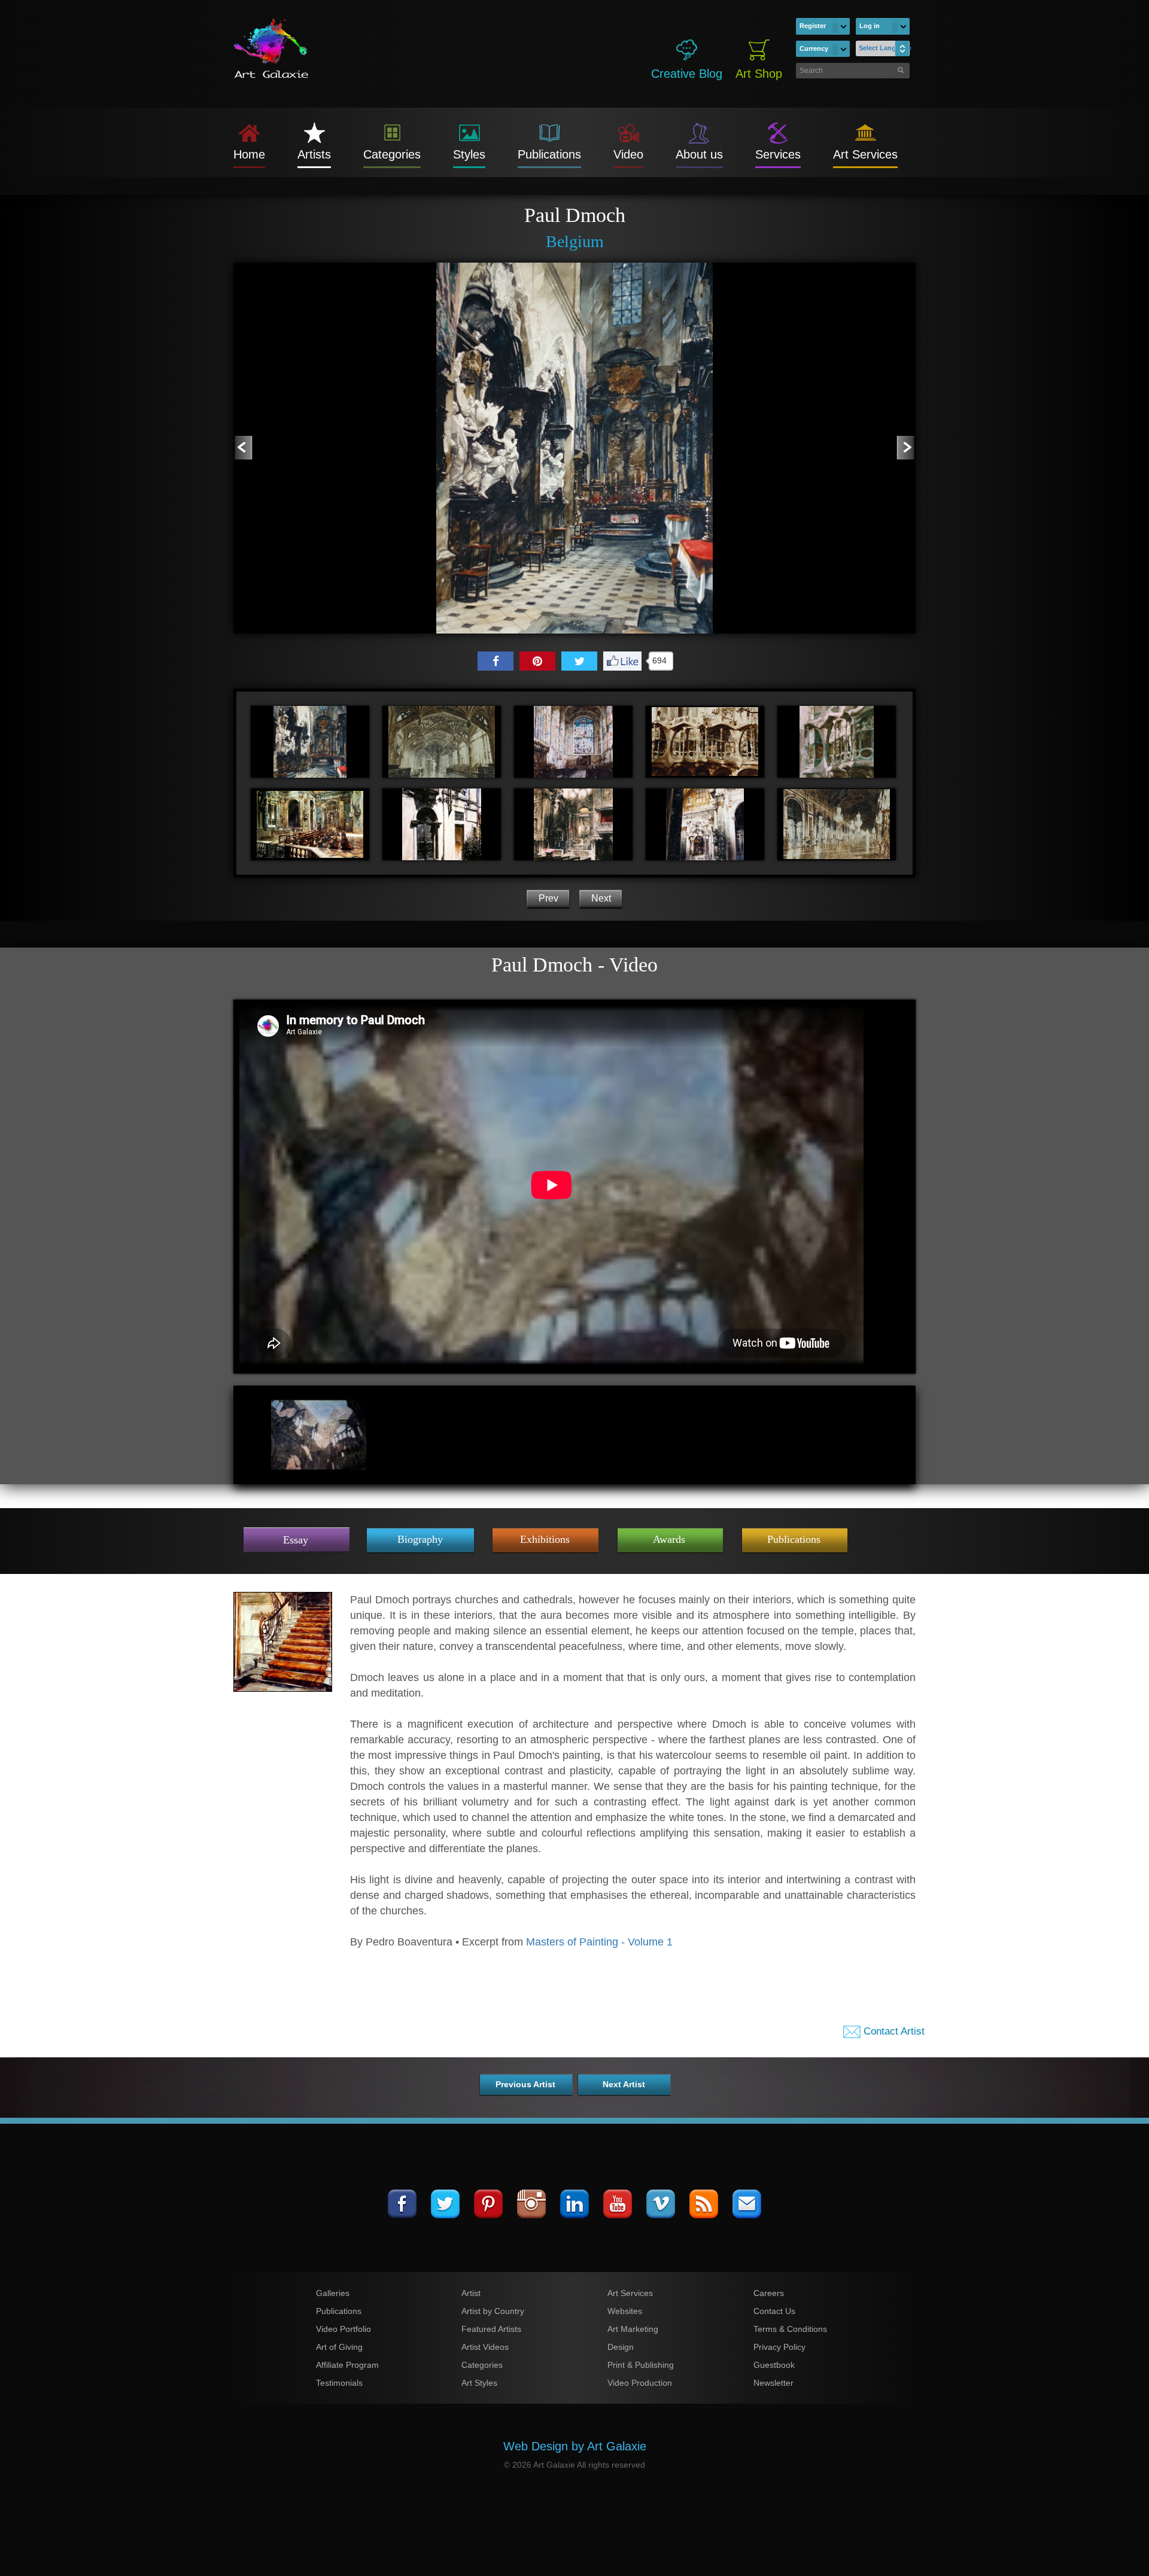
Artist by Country (493, 2311)
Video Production (640, 2383)
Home (249, 154)
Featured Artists (491, 2329)
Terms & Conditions (790, 2329)
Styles (469, 154)
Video (628, 154)
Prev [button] (548, 898)
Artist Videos (485, 2347)
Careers (769, 2293)
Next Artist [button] (624, 2084)
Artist (471, 2293)
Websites (625, 2311)
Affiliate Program (347, 2365)
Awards (669, 1539)
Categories (392, 154)
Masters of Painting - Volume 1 (599, 1942)
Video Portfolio (344, 2329)
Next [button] (601, 898)
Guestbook (774, 2365)
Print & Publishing (641, 2365)
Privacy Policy (779, 2347)
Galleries (333, 2293)
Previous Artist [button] (525, 2084)
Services (778, 154)
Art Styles (479, 2383)
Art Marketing (633, 2329)
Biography (420, 1539)
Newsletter (773, 2383)
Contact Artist (893, 2031)
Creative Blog (687, 74)
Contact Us (774, 2311)
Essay (296, 1540)
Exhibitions (545, 1539)
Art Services (865, 154)
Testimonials (339, 2383)
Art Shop (759, 74)
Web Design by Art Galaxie (575, 2446)
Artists (314, 154)
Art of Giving (339, 2347)
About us (699, 154)
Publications (549, 154)
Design (621, 2347)
